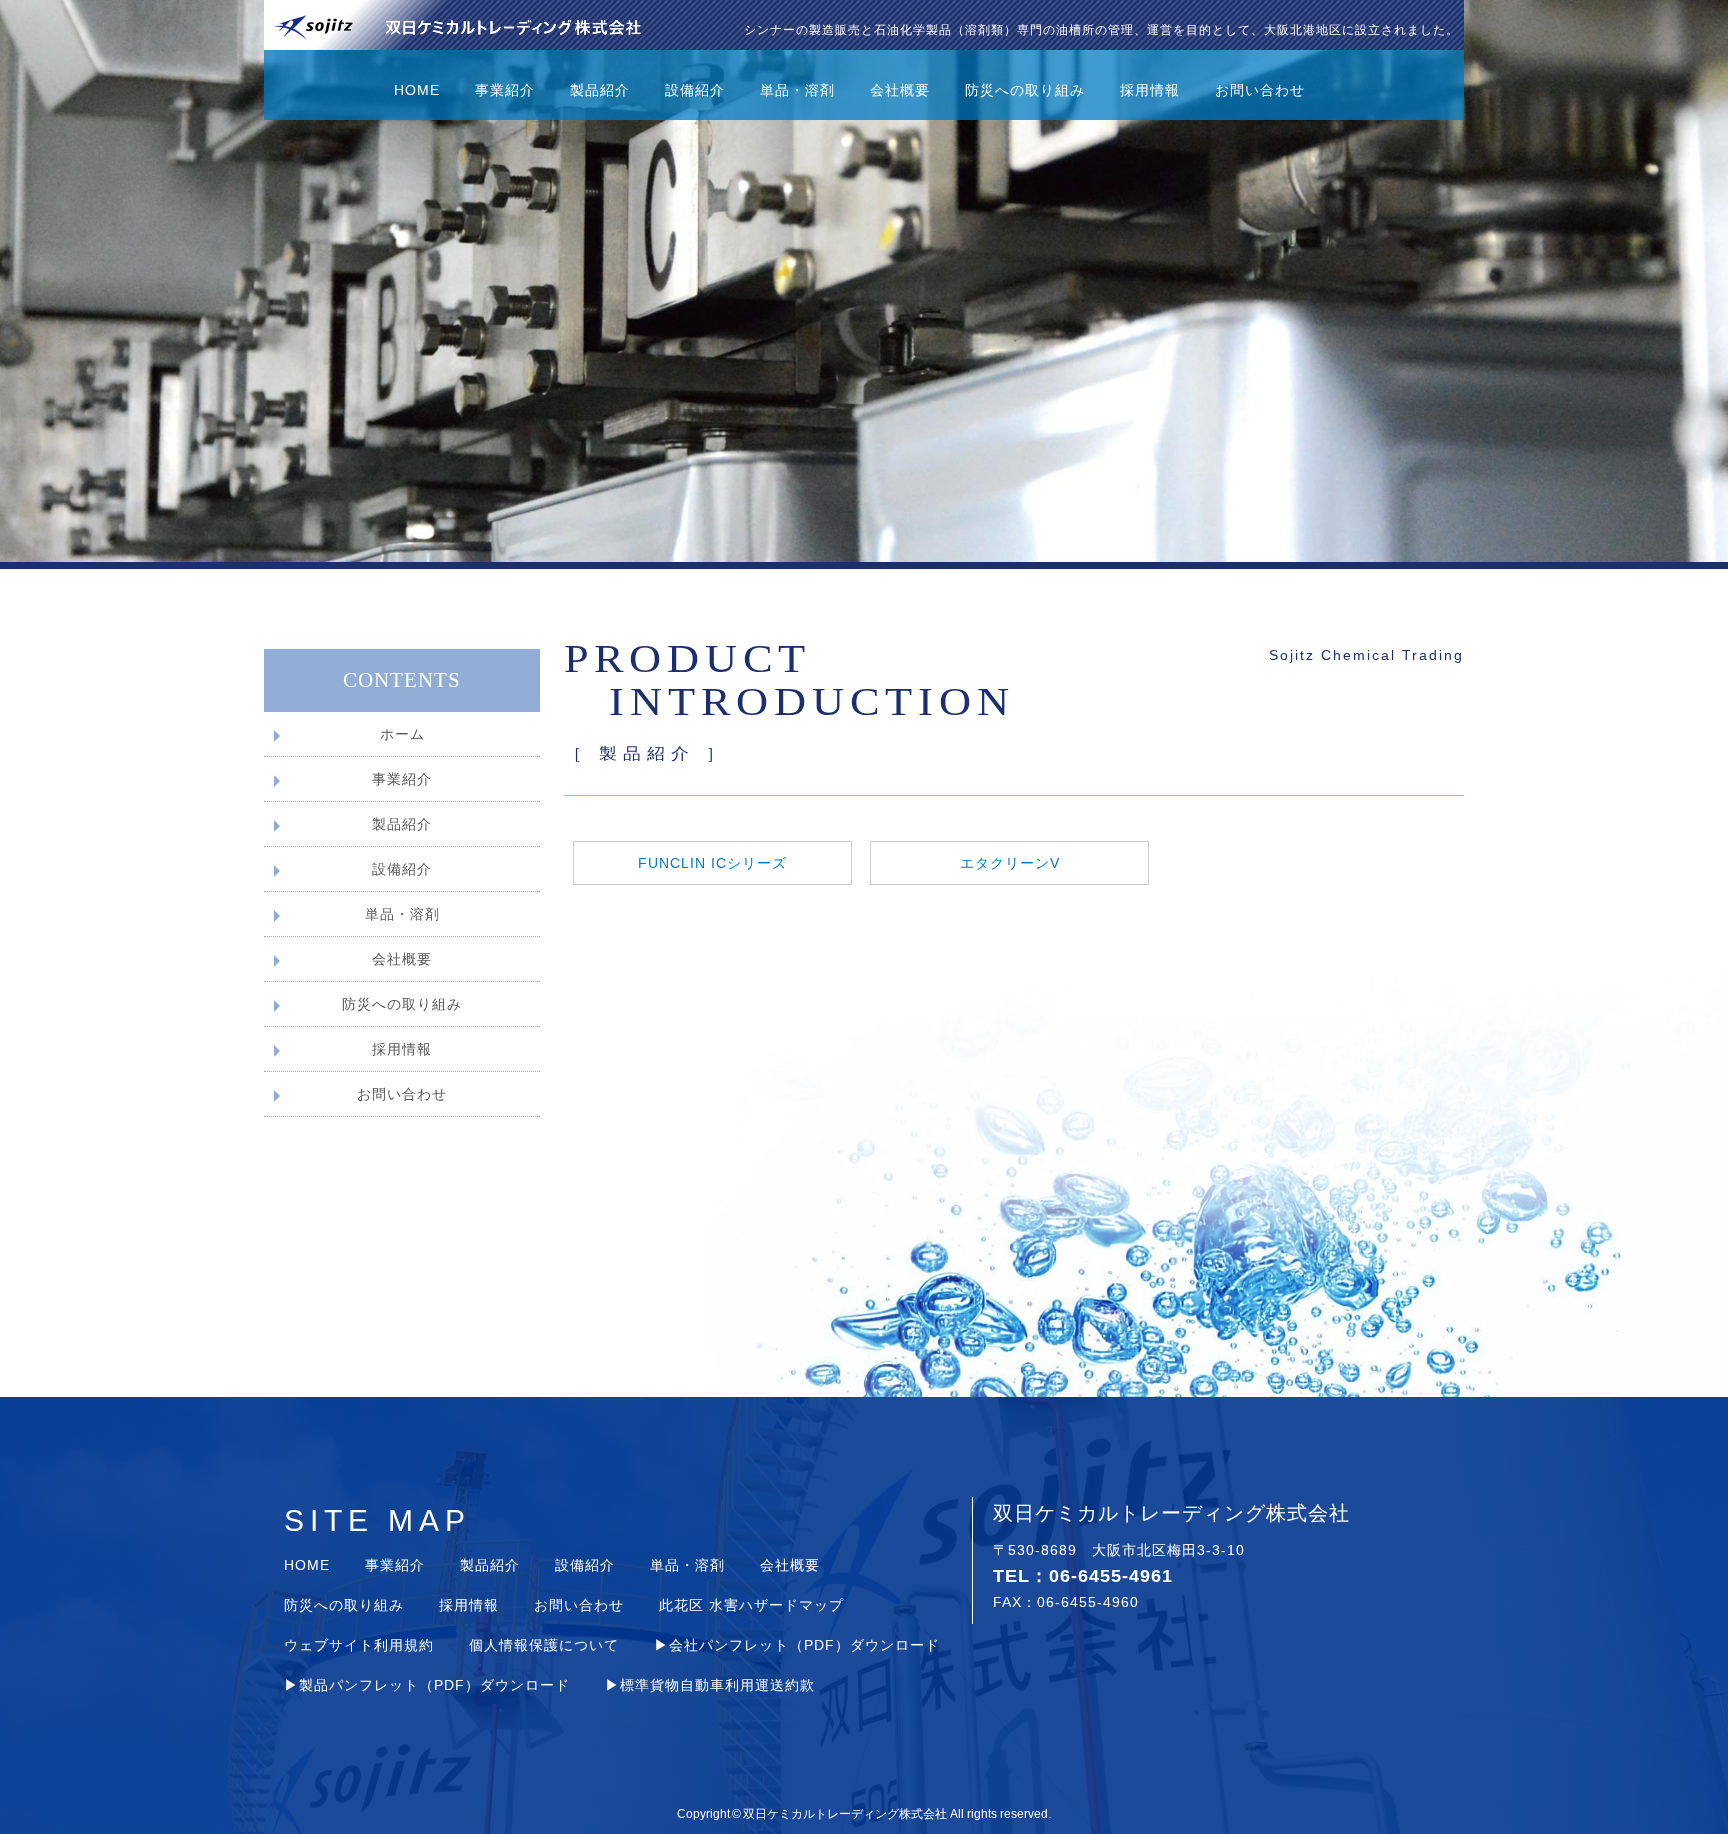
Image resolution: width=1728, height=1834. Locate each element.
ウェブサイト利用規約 (359, 1645)
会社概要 (900, 90)
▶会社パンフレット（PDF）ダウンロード (797, 1645)
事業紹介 (505, 90)
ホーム (402, 734)
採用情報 (1150, 90)
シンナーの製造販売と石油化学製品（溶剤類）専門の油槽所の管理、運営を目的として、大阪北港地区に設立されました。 (1101, 30)
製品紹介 (600, 90)
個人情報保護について (544, 1645)
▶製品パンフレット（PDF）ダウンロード (427, 1685)
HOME (417, 90)
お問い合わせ (1260, 90)
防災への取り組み (1025, 90)
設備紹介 (695, 90)
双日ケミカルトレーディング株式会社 (845, 1814)
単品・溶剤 (797, 90)
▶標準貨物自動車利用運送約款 (710, 1685)
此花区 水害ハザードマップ (751, 1605)
